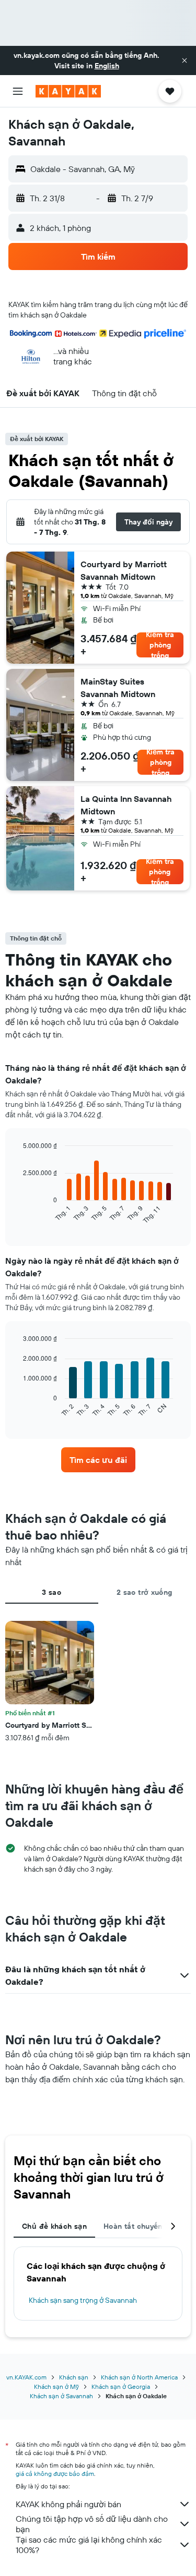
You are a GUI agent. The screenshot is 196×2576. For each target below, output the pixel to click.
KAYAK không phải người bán (68, 2504)
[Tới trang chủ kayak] (68, 91)
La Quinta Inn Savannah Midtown (126, 805)
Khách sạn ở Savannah (61, 2396)
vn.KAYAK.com (26, 2377)
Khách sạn (74, 2377)
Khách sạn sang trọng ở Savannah (83, 2300)
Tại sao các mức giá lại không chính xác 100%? (89, 2545)
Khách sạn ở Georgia (121, 2386)
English (107, 66)
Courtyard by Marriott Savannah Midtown (124, 570)
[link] (98, 1460)
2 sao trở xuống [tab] (145, 1592)
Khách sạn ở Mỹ (56, 2386)
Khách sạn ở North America (139, 2377)
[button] (185, 60)
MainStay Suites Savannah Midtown (118, 688)
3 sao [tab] (51, 1592)
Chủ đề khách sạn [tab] (54, 2226)
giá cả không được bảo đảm (55, 2474)
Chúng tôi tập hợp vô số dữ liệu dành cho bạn (92, 2524)
